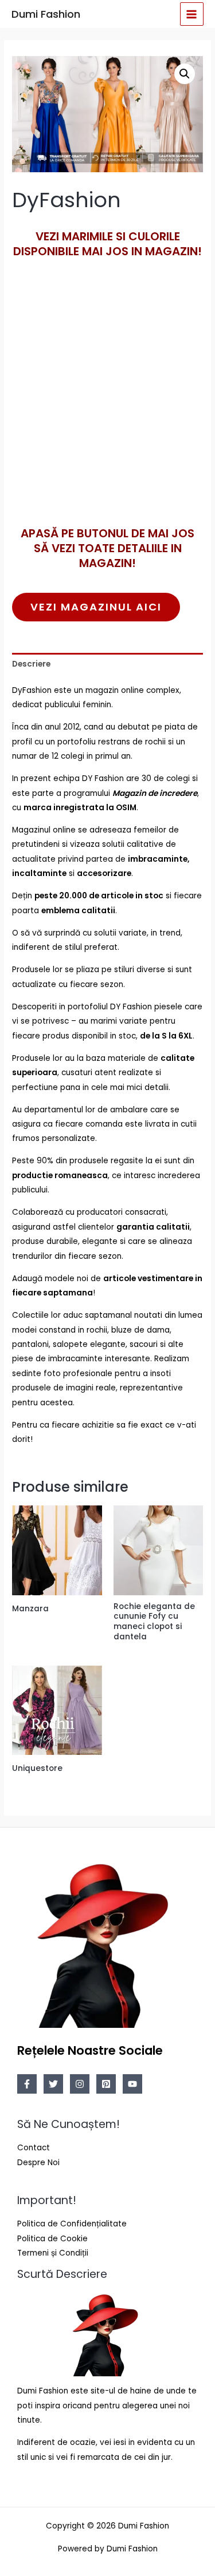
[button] (185, 74)
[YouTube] (132, 2084)
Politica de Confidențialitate (72, 2224)
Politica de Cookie (52, 2239)
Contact (34, 2148)
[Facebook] (27, 2084)
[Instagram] (80, 2084)
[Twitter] (53, 2084)
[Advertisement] (107, 411)
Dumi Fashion (46, 14)
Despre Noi (38, 2163)
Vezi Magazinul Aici (96, 607)
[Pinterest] (106, 2084)
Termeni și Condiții (53, 2253)
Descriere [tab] (31, 664)
